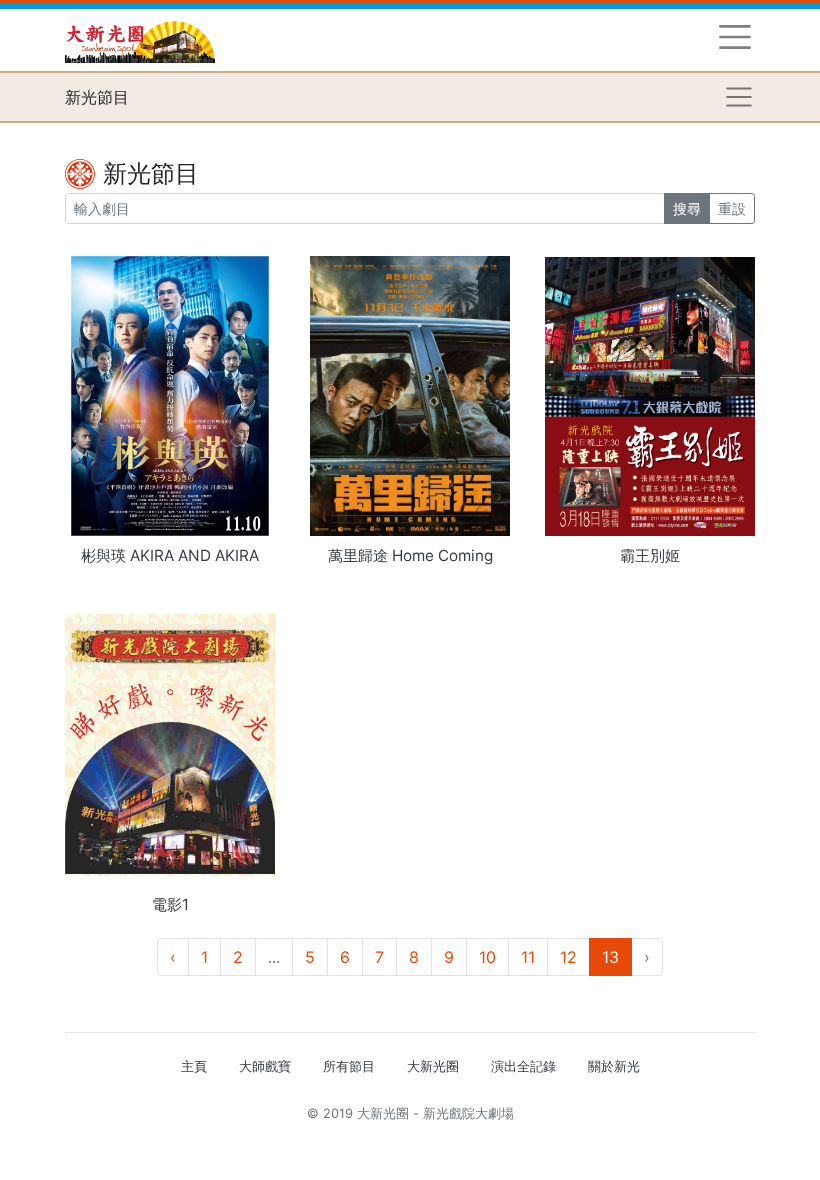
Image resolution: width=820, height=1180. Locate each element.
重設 (732, 208)
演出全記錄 (523, 1066)
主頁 (194, 1066)
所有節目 (349, 1066)
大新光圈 (433, 1066)
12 (568, 957)
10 (487, 957)
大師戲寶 (265, 1066)
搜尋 (687, 208)
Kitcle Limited (560, 1137)
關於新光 (614, 1066)
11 (528, 957)
